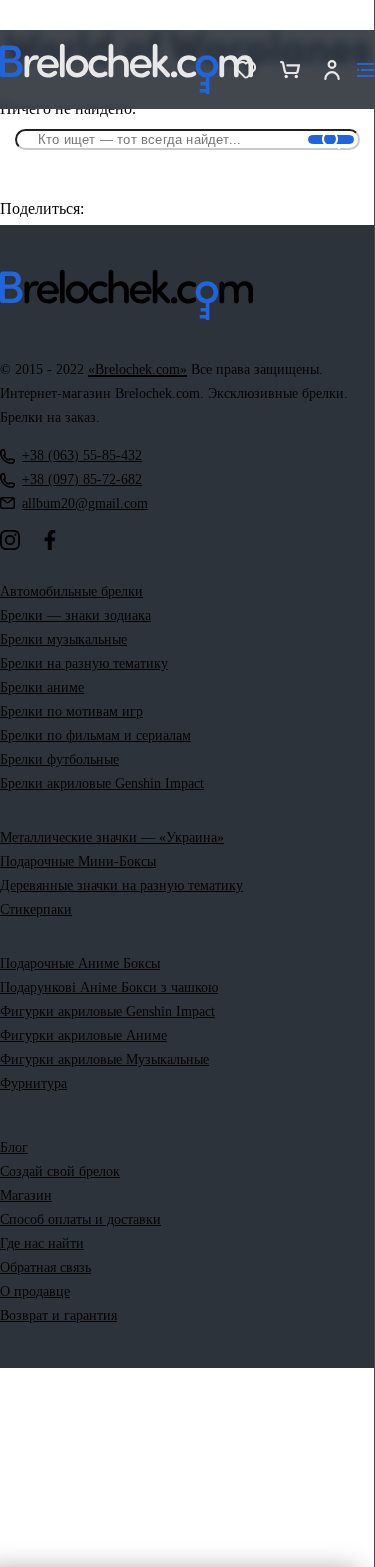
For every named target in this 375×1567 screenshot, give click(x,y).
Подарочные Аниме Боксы (80, 963)
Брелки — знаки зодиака (75, 615)
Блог (14, 1147)
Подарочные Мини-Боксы (78, 861)
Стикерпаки (36, 909)
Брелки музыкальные (63, 639)
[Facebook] (50, 540)
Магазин (26, 1195)
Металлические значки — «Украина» (112, 837)
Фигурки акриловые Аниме (83, 1035)
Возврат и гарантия (58, 1315)
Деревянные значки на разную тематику (121, 885)
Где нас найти (42, 1243)
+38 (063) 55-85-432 (82, 455)
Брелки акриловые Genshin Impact (102, 783)
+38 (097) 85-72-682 (82, 479)
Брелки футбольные (59, 759)
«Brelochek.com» (137, 369)
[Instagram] (10, 540)
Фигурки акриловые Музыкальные (104, 1059)
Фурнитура (33, 1083)
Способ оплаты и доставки (80, 1219)
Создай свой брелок (60, 1171)
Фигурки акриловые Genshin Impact (107, 1011)
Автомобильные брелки (71, 591)
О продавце (35, 1291)
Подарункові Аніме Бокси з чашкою (109, 987)
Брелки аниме (42, 687)
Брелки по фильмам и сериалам (95, 735)
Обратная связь (45, 1267)
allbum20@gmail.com (85, 503)
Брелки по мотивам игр (71, 711)
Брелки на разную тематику (84, 663)
